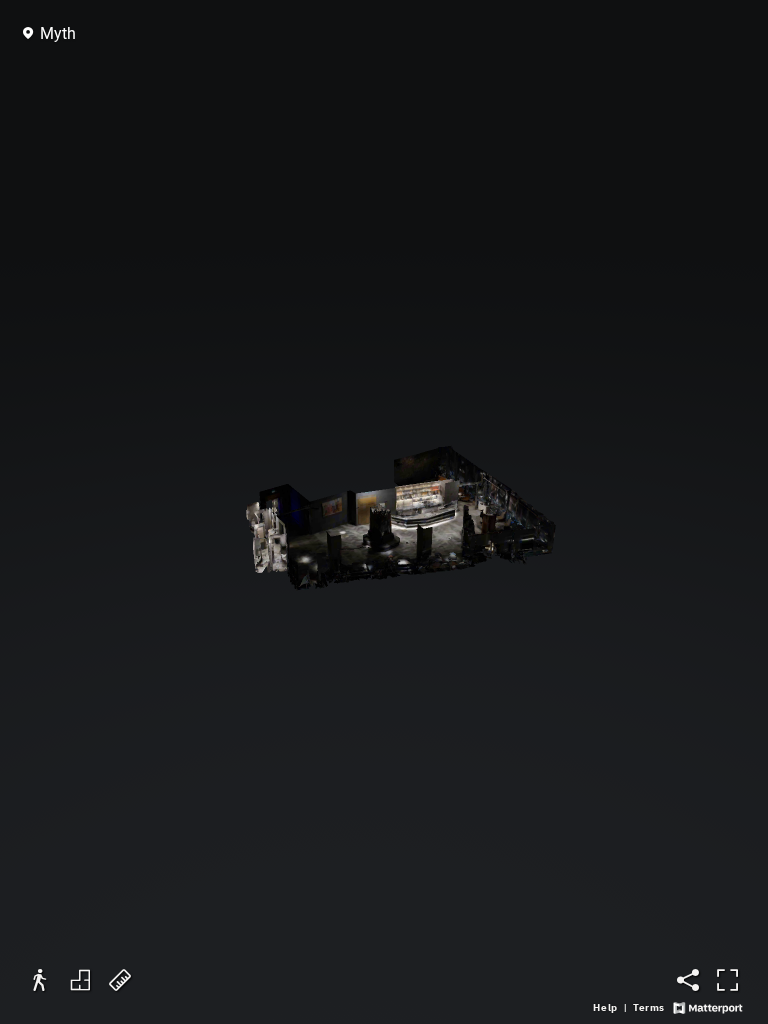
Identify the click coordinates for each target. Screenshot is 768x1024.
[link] (605, 1008)
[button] (51, 33)
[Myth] (384, 512)
